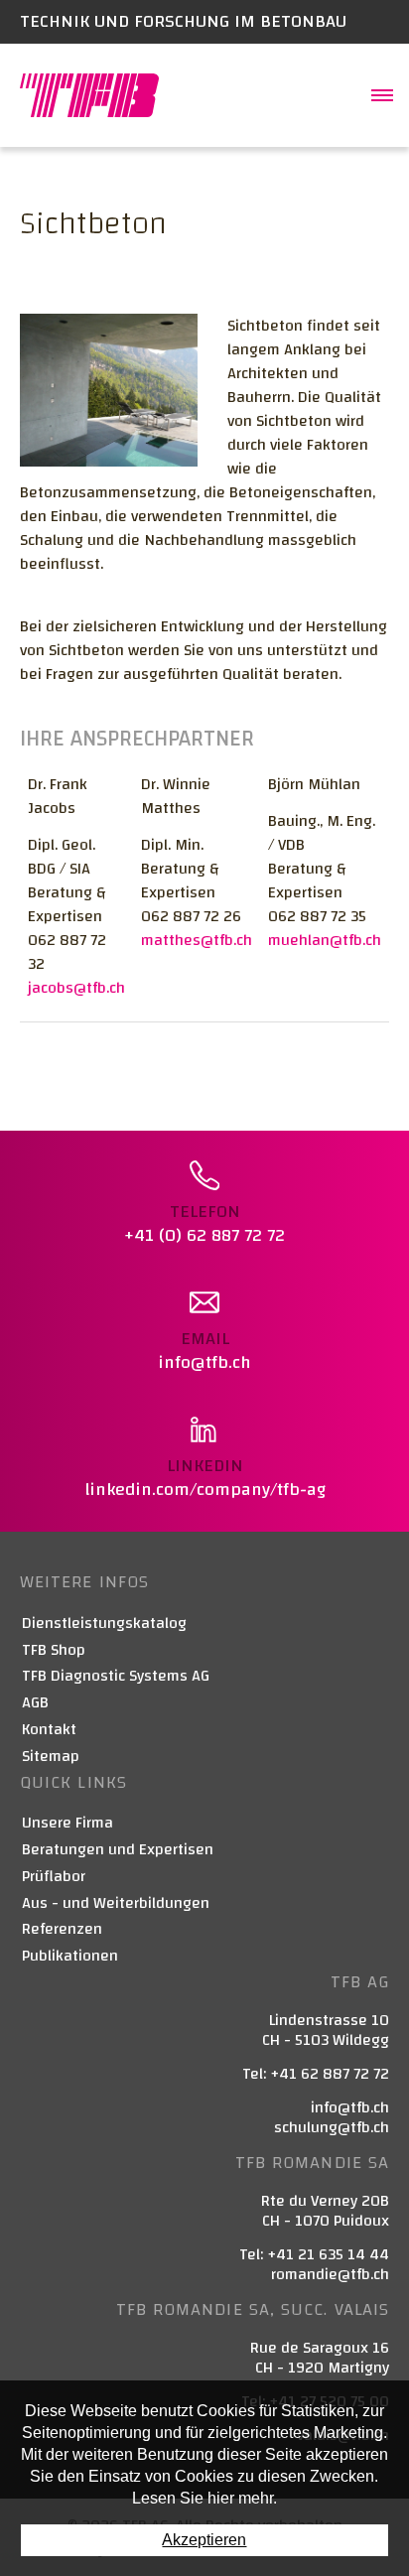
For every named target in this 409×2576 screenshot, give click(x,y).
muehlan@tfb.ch (325, 940)
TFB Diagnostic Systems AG (116, 1676)
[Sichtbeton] (109, 389)
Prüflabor (54, 1877)
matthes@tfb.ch (197, 940)
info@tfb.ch (350, 2107)
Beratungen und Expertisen (118, 1850)
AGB (35, 1703)
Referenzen (62, 1929)
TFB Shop (54, 1650)
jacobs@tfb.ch (76, 988)
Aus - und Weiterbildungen (116, 1903)
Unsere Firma (68, 1823)
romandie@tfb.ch (330, 2274)
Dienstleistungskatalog (104, 1624)
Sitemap (51, 1757)
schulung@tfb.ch (332, 2127)
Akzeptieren (204, 2540)
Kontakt (49, 1730)
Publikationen (70, 1956)
